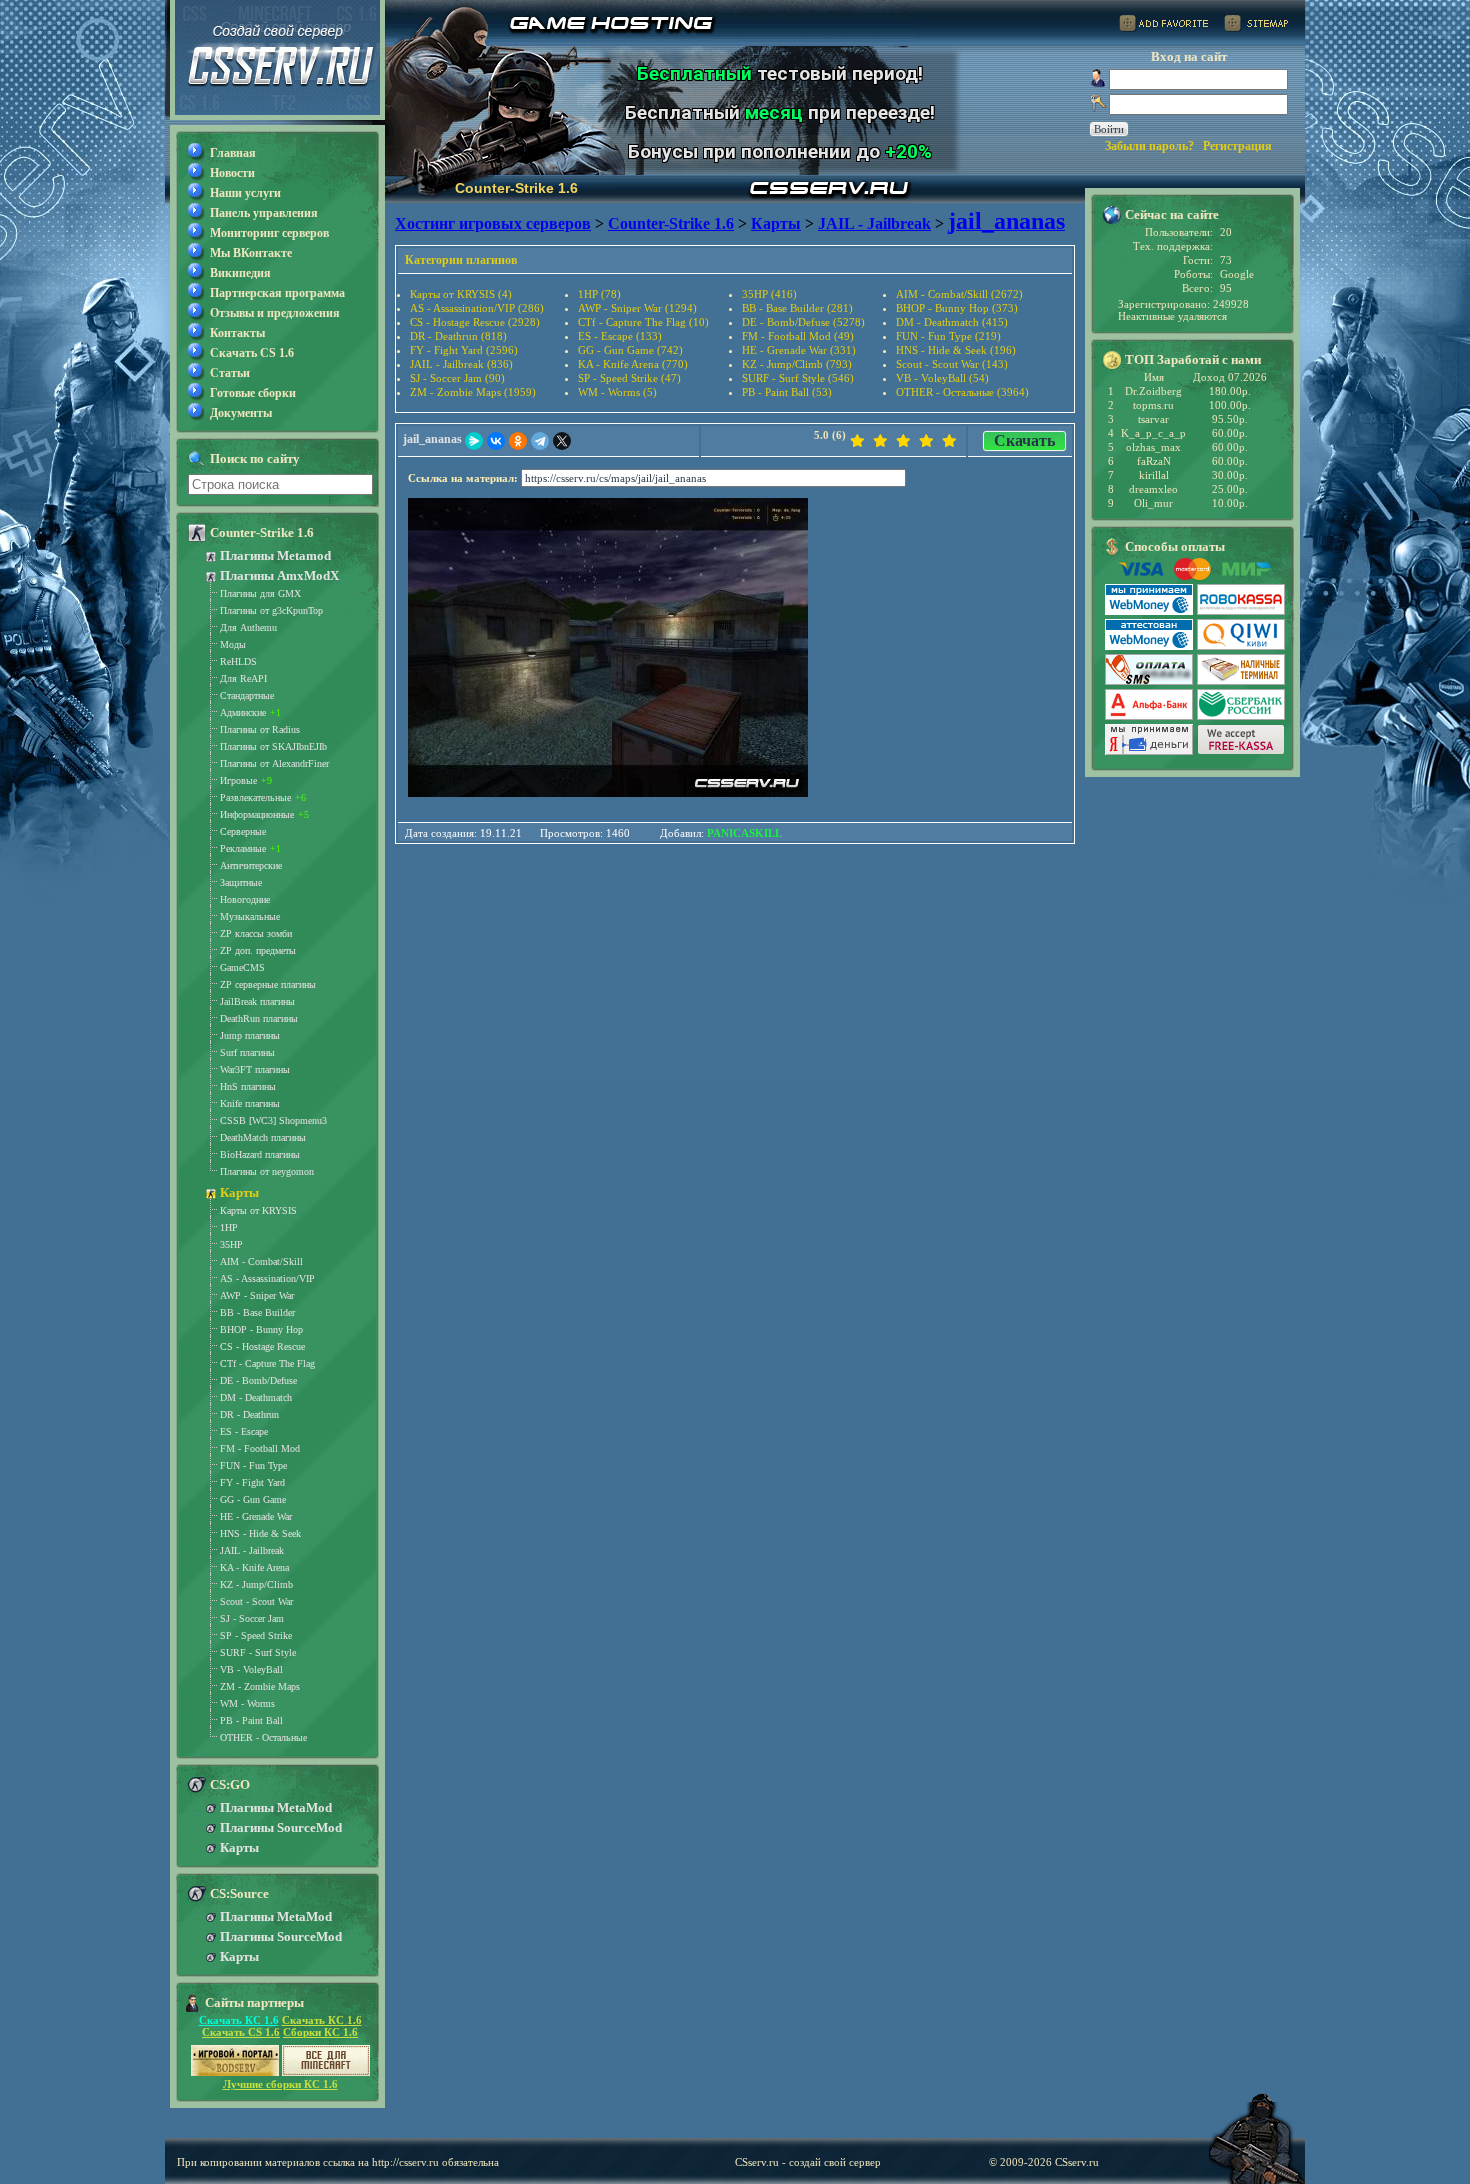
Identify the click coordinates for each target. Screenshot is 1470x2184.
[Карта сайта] (1256, 26)
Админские (243, 712)
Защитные (241, 882)
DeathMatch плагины (263, 1137)
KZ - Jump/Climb (256, 1584)
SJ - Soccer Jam (252, 1618)
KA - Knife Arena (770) (633, 364)
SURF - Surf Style (258, 1652)
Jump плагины (250, 1035)
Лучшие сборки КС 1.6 (280, 2084)
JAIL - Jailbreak (252, 1550)
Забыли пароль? (1149, 146)
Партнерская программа (277, 293)
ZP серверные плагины (268, 984)
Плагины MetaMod (276, 1807)
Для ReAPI (243, 678)
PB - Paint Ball (251, 1720)
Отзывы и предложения (275, 313)
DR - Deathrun (249, 1414)
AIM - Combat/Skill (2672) (959, 294)
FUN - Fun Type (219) (948, 336)
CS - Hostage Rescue (262, 1346)
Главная (233, 153)
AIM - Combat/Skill (261, 1261)
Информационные (257, 814)
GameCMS (242, 967)
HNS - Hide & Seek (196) (956, 350)
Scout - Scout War (256, 1601)
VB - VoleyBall (251, 1669)
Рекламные (243, 848)
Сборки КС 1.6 (320, 2032)
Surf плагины (247, 1052)
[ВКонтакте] (496, 441)
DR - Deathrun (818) (458, 336)
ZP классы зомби (256, 933)
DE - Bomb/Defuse (258, 1380)
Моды (233, 644)
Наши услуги (245, 193)
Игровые (238, 780)
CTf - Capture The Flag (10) (643, 322)
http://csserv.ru (405, 2162)
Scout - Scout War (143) (952, 364)
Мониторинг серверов (269, 233)
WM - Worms (247, 1703)
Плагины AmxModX (279, 575)
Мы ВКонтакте (251, 253)
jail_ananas (432, 439)
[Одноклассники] (518, 441)
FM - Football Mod (260, 1448)
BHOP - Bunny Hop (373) (957, 308)
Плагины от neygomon (267, 1171)
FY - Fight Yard (252, 1482)
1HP (229, 1227)
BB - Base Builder (257, 1312)
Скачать (1024, 440)
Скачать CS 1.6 (252, 353)
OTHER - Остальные (263, 1737)
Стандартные (247, 695)
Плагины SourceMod (281, 1827)
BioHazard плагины (260, 1154)
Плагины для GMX (260, 593)
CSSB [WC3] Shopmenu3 (273, 1120)
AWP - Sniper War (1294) (637, 308)
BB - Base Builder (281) (797, 308)
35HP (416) (769, 294)
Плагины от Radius (260, 729)
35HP (231, 1244)
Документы (241, 413)
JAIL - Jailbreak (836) (461, 364)
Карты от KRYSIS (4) (461, 294)
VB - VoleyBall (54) (942, 378)
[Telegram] (540, 441)
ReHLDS (238, 661)
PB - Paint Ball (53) (787, 392)
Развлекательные (255, 797)
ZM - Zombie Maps (260, 1686)
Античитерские (251, 865)
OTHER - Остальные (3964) (962, 392)
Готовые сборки (253, 393)
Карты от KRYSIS (258, 1210)
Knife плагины (250, 1103)
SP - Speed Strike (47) (629, 378)
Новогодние (245, 899)
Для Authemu (248, 627)
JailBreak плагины (257, 1001)
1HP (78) (599, 294)
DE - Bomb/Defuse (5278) (803, 322)
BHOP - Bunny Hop (261, 1329)
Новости (232, 173)
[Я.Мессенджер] (474, 441)
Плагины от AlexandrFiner (274, 763)
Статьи (230, 373)
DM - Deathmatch (256, 1397)
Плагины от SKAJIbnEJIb (273, 746)
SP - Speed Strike (256, 1635)
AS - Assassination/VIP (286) (477, 308)
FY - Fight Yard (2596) (464, 350)
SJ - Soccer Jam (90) (457, 378)
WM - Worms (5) (617, 392)
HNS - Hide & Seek (260, 1533)
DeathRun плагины (259, 1018)
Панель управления (264, 213)
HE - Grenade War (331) (799, 350)
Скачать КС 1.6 (239, 2020)
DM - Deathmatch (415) (952, 322)
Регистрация (1237, 146)
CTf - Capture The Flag (267, 1363)
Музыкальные (250, 916)
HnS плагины (248, 1086)
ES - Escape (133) (620, 336)
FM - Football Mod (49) (798, 336)
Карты (239, 1192)
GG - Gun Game (253, 1499)
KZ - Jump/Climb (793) (797, 364)
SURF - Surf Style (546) (798, 378)
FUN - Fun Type (253, 1465)
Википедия (240, 273)
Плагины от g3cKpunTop (271, 610)
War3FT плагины (255, 1069)
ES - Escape (244, 1431)
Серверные (243, 831)
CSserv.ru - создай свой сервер (808, 2162)
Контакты (237, 333)
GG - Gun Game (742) (630, 350)
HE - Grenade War (256, 1516)
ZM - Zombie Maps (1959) (473, 392)
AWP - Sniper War (257, 1295)
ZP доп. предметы (258, 950)
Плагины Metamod (275, 555)
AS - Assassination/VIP (267, 1278)
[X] (562, 441)
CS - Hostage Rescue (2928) (475, 322)
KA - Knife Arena (254, 1567)
